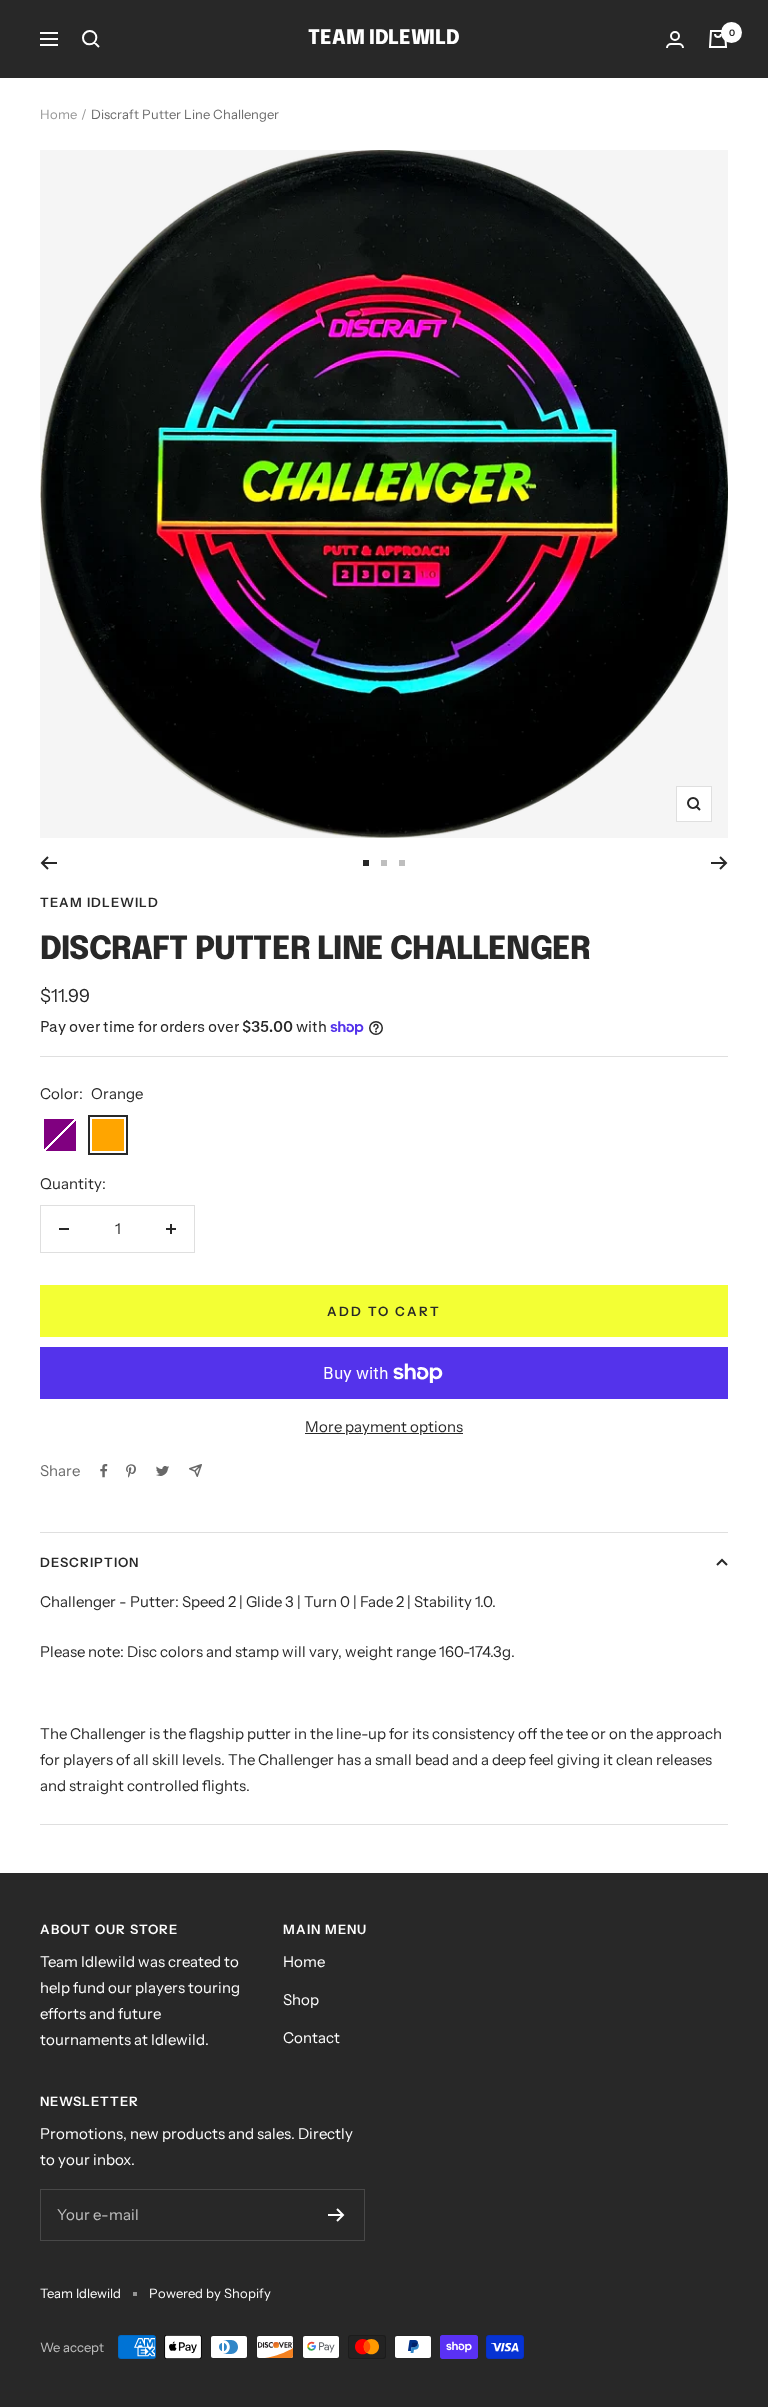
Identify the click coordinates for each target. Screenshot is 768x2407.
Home (58, 114)
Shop (301, 1999)
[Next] (719, 863)
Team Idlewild (99, 902)
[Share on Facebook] (104, 1471)
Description (89, 1562)
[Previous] (48, 863)
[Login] (675, 39)
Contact (311, 2037)
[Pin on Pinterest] (131, 1471)
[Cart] (718, 39)
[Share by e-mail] (195, 1470)
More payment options (384, 1426)
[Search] (91, 39)
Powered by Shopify (210, 2293)
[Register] (336, 2215)
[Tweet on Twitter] (162, 1471)
